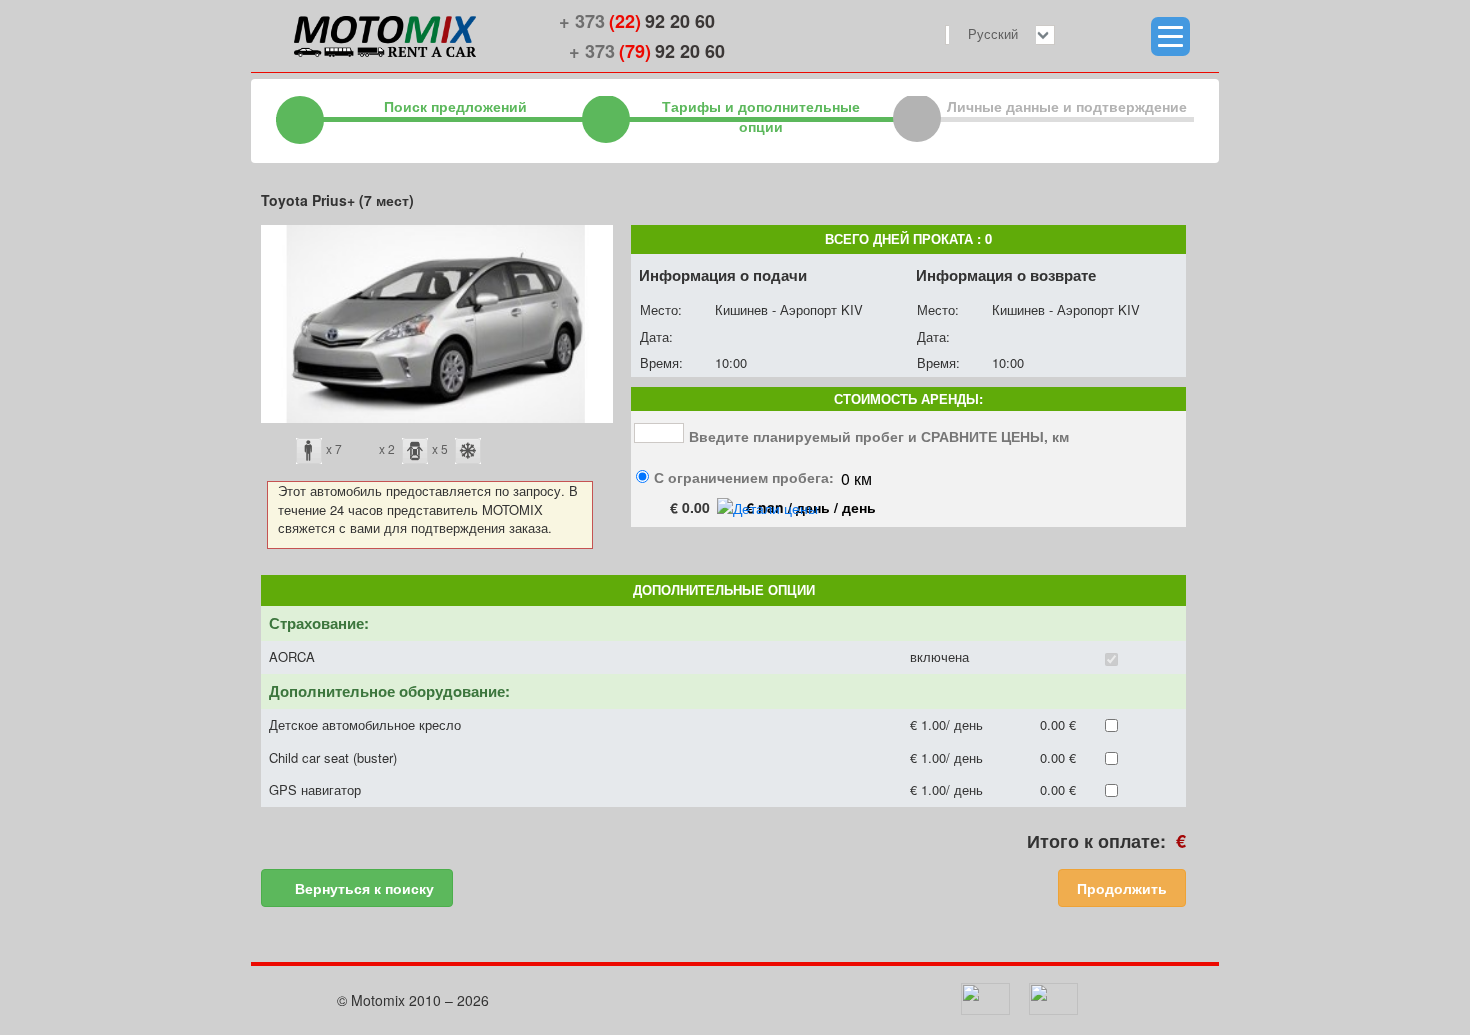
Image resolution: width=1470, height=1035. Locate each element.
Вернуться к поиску (362, 888)
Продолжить (1122, 888)
